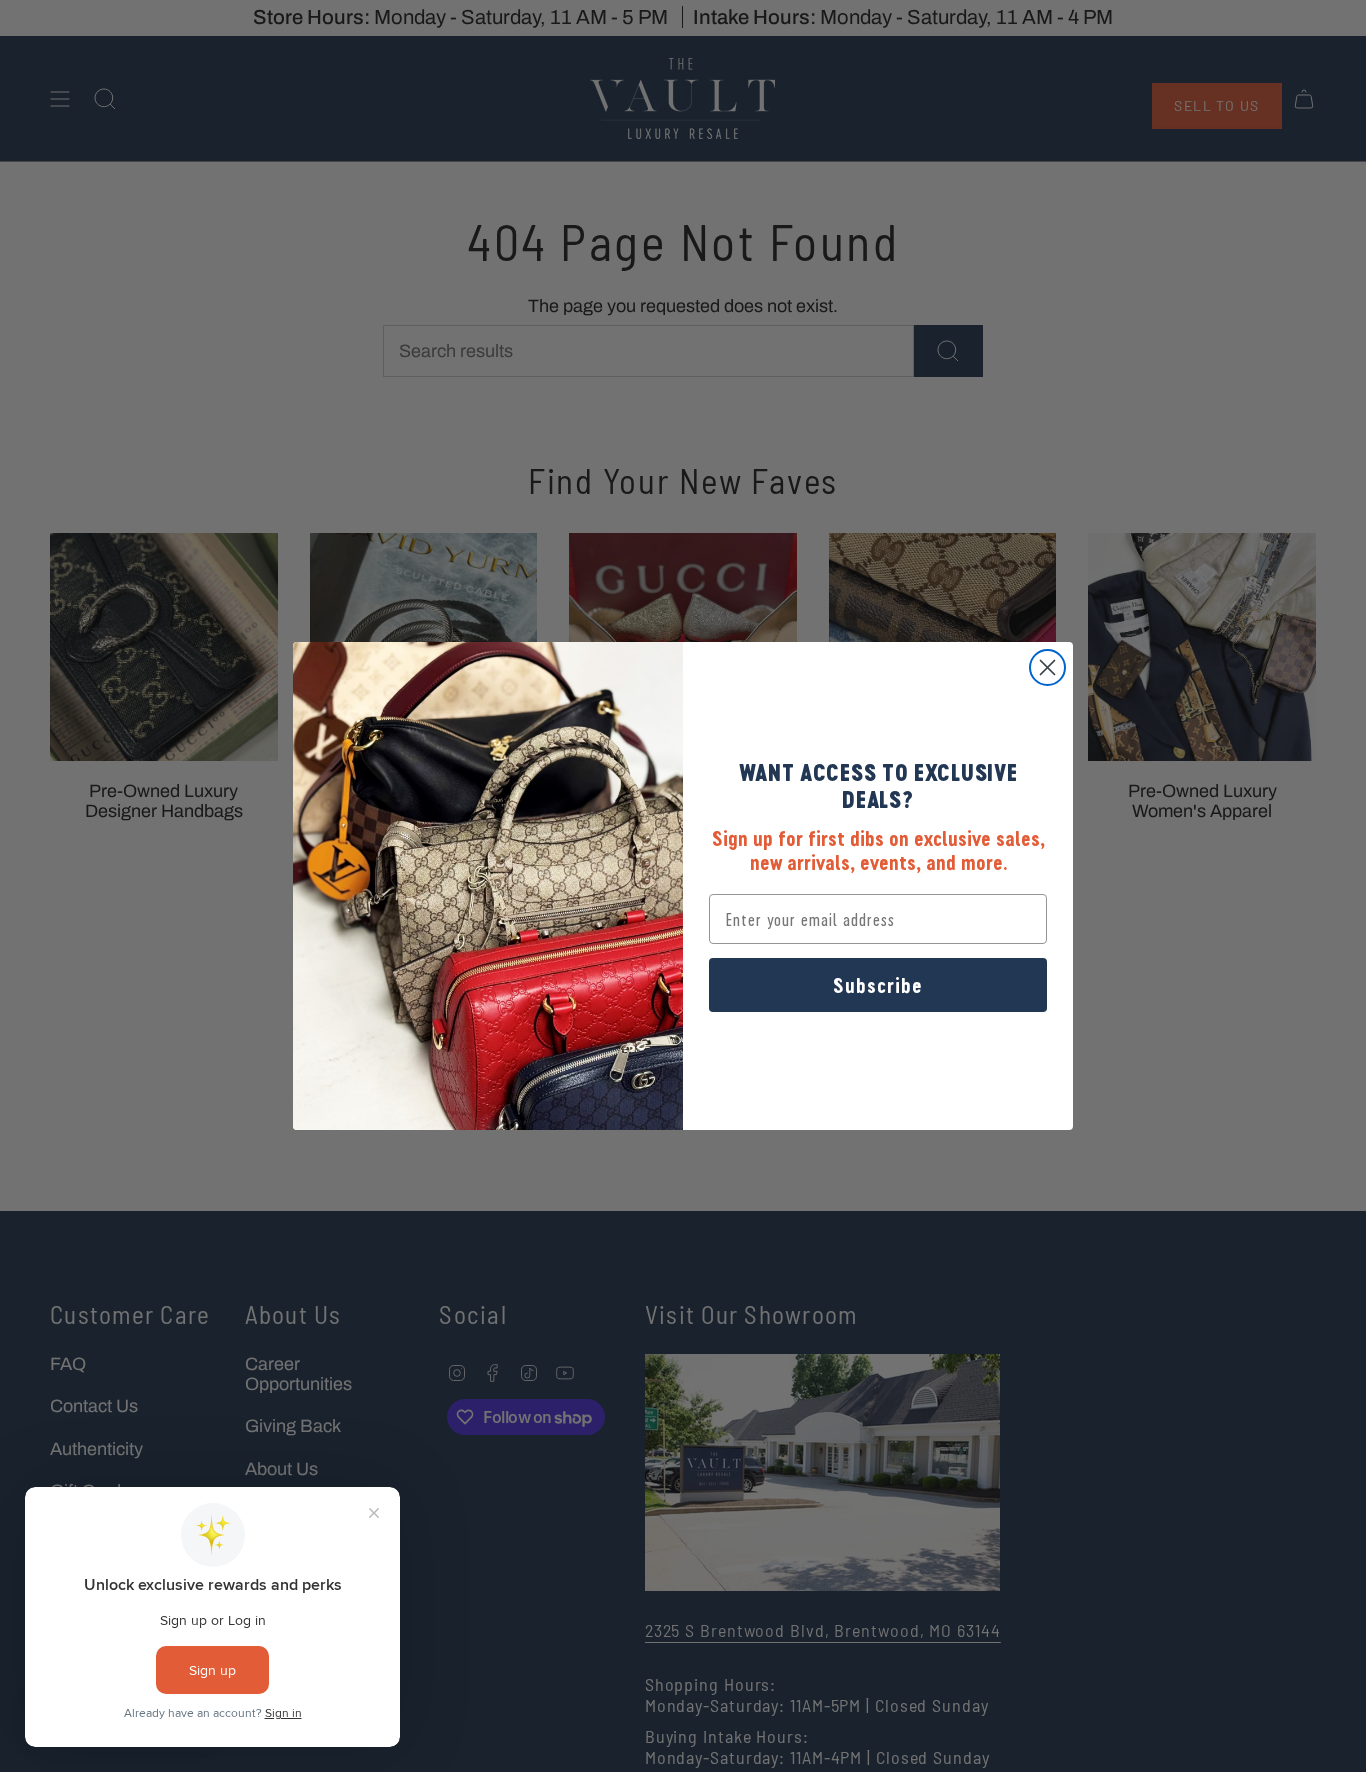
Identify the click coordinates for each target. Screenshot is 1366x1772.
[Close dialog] (1047, 667)
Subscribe (878, 985)
